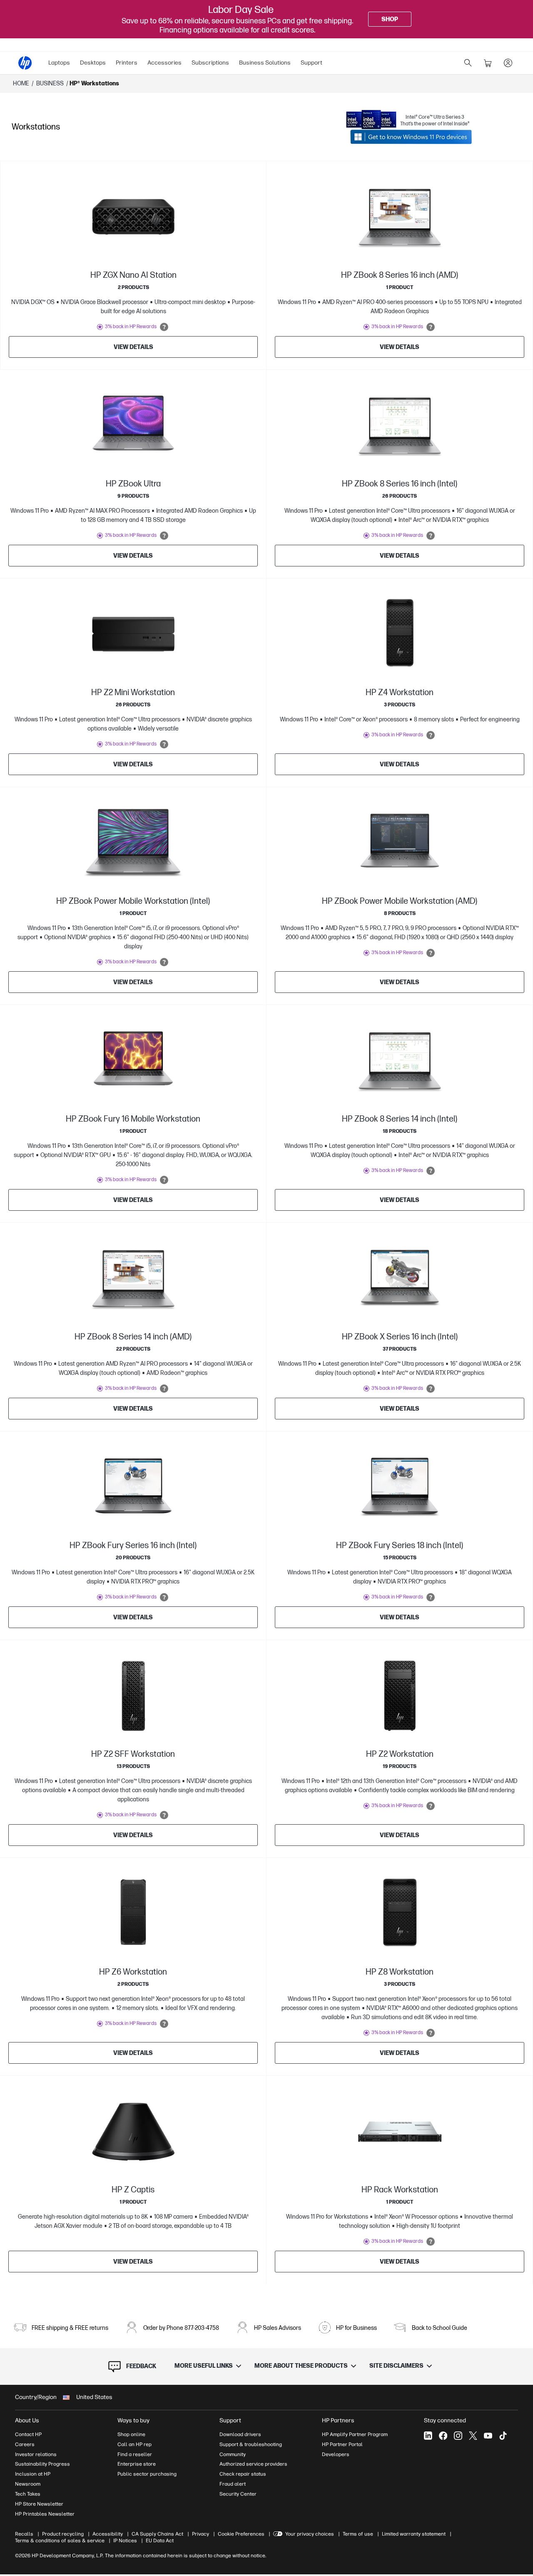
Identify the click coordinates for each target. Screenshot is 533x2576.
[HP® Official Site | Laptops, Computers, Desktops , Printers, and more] (25, 63)
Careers (25, 2444)
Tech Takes (28, 2494)
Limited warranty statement (414, 2534)
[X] (473, 2436)
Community (233, 2454)
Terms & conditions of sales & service (60, 2541)
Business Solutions (265, 63)
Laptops (59, 63)
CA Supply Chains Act (157, 2534)
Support (311, 63)
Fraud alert (233, 2484)
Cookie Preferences (241, 2534)
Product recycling (63, 2534)
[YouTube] (488, 2436)
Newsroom (28, 2484)
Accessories (164, 63)
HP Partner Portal (342, 2444)
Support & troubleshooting (251, 2444)
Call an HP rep (134, 2444)
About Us (27, 2420)
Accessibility (108, 2534)
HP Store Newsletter (39, 2504)
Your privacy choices (310, 2534)
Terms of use (358, 2534)
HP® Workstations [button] (94, 84)
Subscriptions (210, 63)
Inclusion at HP (33, 2474)
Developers (336, 2454)
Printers (127, 63)
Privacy (200, 2534)
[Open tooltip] (164, 327)
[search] (468, 63)
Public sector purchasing (147, 2474)
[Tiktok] (503, 2436)
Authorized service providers (253, 2464)
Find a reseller (135, 2454)
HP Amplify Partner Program (355, 2434)
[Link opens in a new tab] (411, 137)
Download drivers (240, 2434)
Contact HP (28, 2434)
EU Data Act (160, 2541)
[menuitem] (59, 63)
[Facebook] (443, 2436)
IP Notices (125, 2541)
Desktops (93, 63)
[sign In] (508, 63)
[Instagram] (458, 2436)
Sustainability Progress (42, 2464)
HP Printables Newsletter (45, 2514)
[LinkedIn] (428, 2436)
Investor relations (36, 2454)
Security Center (238, 2494)
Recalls (24, 2534)
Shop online (131, 2434)
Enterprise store (137, 2464)
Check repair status (243, 2474)
